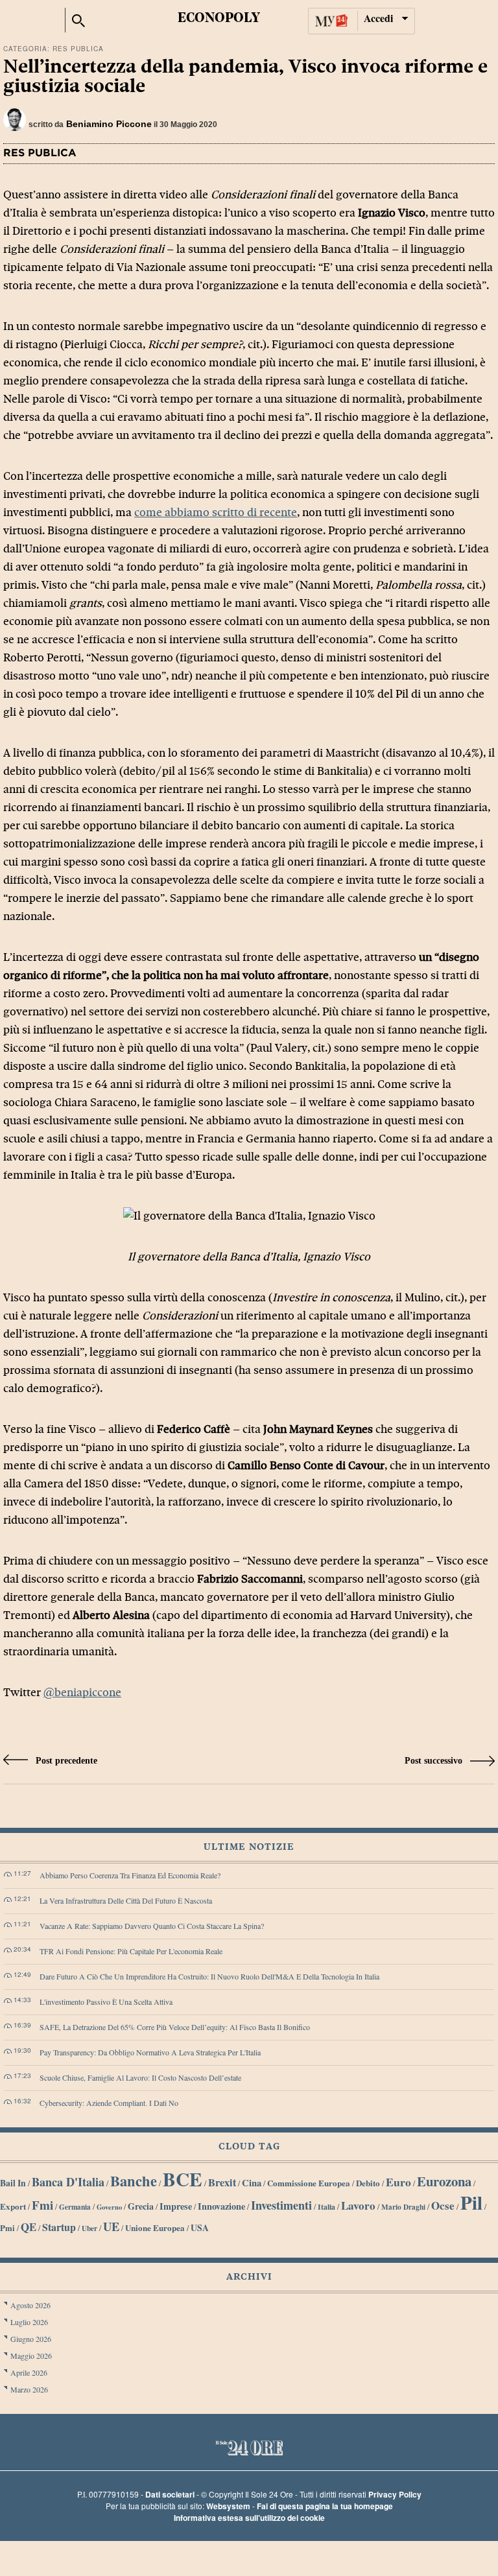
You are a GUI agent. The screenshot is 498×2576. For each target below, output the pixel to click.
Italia (326, 2207)
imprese (176, 2206)
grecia (141, 2206)
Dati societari (170, 2494)
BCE (183, 2179)
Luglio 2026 (29, 2322)
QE (29, 2227)
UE (111, 2226)
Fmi (42, 2205)
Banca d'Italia (68, 2182)
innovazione (221, 2206)
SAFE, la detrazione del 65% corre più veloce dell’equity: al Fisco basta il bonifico (175, 2027)
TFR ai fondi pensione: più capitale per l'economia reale (131, 1951)
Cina (252, 2183)
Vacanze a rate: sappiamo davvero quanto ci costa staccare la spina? (152, 1926)
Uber (89, 2228)
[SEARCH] (78, 18)
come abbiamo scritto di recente (216, 513)
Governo (109, 2207)
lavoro (358, 2205)
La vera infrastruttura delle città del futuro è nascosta (126, 1900)
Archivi (249, 2277)
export (13, 2206)
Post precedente (65, 1761)
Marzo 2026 (29, 2389)
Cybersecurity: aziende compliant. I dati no (109, 2103)
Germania (75, 2207)
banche (134, 2181)
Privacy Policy (395, 2494)
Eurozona (444, 2181)
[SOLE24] (29, 20)
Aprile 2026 (29, 2372)
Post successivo (435, 1761)
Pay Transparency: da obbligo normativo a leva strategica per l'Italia (150, 2052)
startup (59, 2227)
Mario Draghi (403, 2207)
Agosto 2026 (30, 2305)
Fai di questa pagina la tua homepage (325, 2506)
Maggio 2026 (31, 2356)
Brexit (222, 2182)
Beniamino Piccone (109, 124)
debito (368, 2183)
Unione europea (155, 2227)
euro (398, 2182)
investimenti (281, 2205)
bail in (13, 2183)
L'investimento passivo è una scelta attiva (106, 2002)
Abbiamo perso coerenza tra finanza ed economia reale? (130, 1875)
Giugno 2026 (31, 2339)
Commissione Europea (309, 2183)
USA (200, 2228)
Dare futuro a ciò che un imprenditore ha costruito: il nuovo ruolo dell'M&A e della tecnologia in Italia (209, 1976)
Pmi (7, 2228)
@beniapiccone (82, 1693)
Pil (471, 2203)
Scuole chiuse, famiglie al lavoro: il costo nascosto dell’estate (140, 2077)
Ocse (443, 2205)
